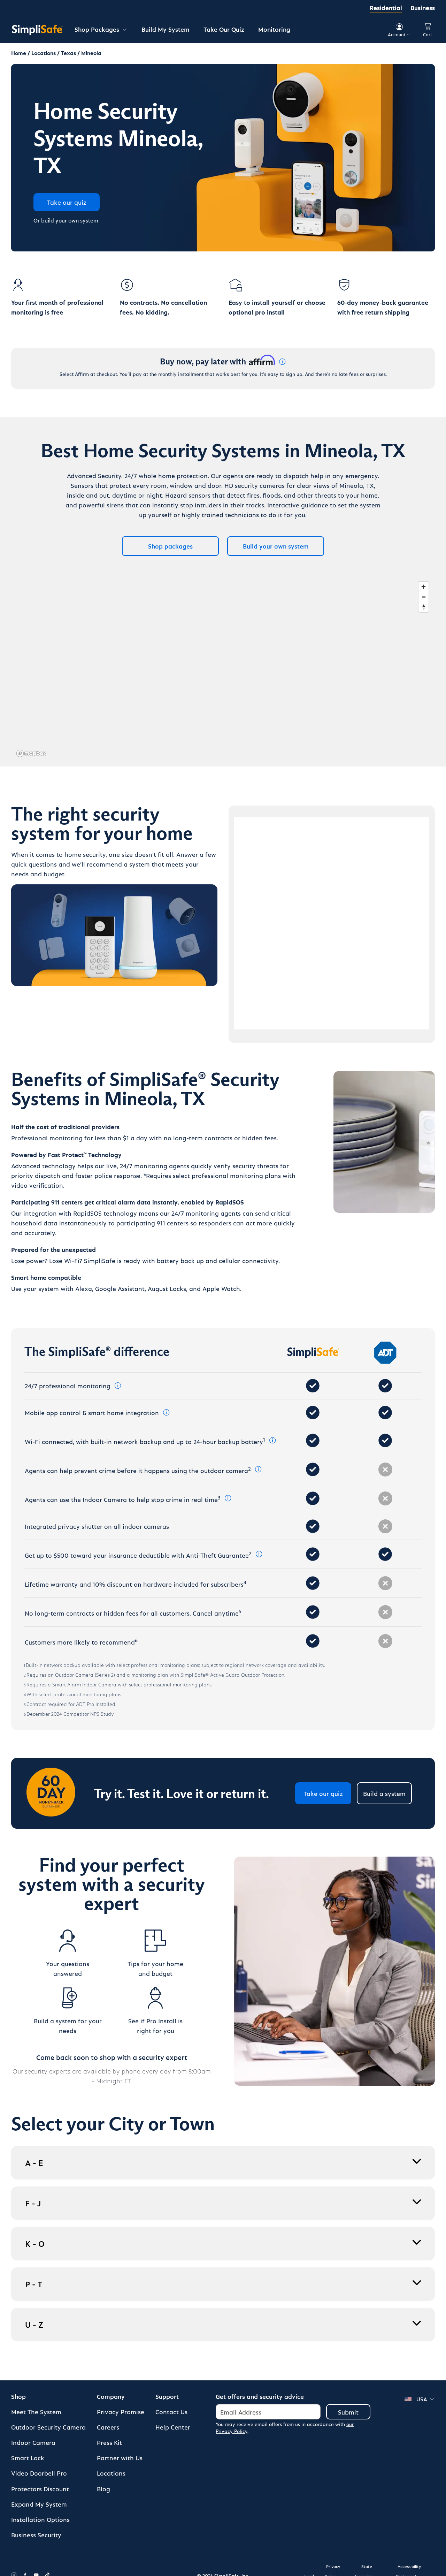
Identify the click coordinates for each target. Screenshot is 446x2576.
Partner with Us (120, 2458)
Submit (348, 2412)
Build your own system (276, 546)
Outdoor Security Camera (48, 2427)
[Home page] (37, 30)
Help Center (173, 2427)
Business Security (36, 2535)
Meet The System (36, 2412)
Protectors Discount (40, 2489)
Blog (103, 2489)
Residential (386, 7)
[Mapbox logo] (31, 753)
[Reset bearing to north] (424, 607)
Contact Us (171, 2412)
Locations (111, 2473)
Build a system (384, 1793)
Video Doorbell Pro (39, 2473)
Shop (18, 2396)
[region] (223, 669)
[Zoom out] (424, 597)
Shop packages (170, 546)
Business (423, 7)
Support (167, 2396)
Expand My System (39, 2504)
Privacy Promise (121, 2412)
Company (111, 2396)
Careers (108, 2427)
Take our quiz (323, 1793)
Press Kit (109, 2442)
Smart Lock (28, 2458)
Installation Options (40, 2519)
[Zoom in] (424, 587)
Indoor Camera (33, 2442)
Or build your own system (66, 220)
